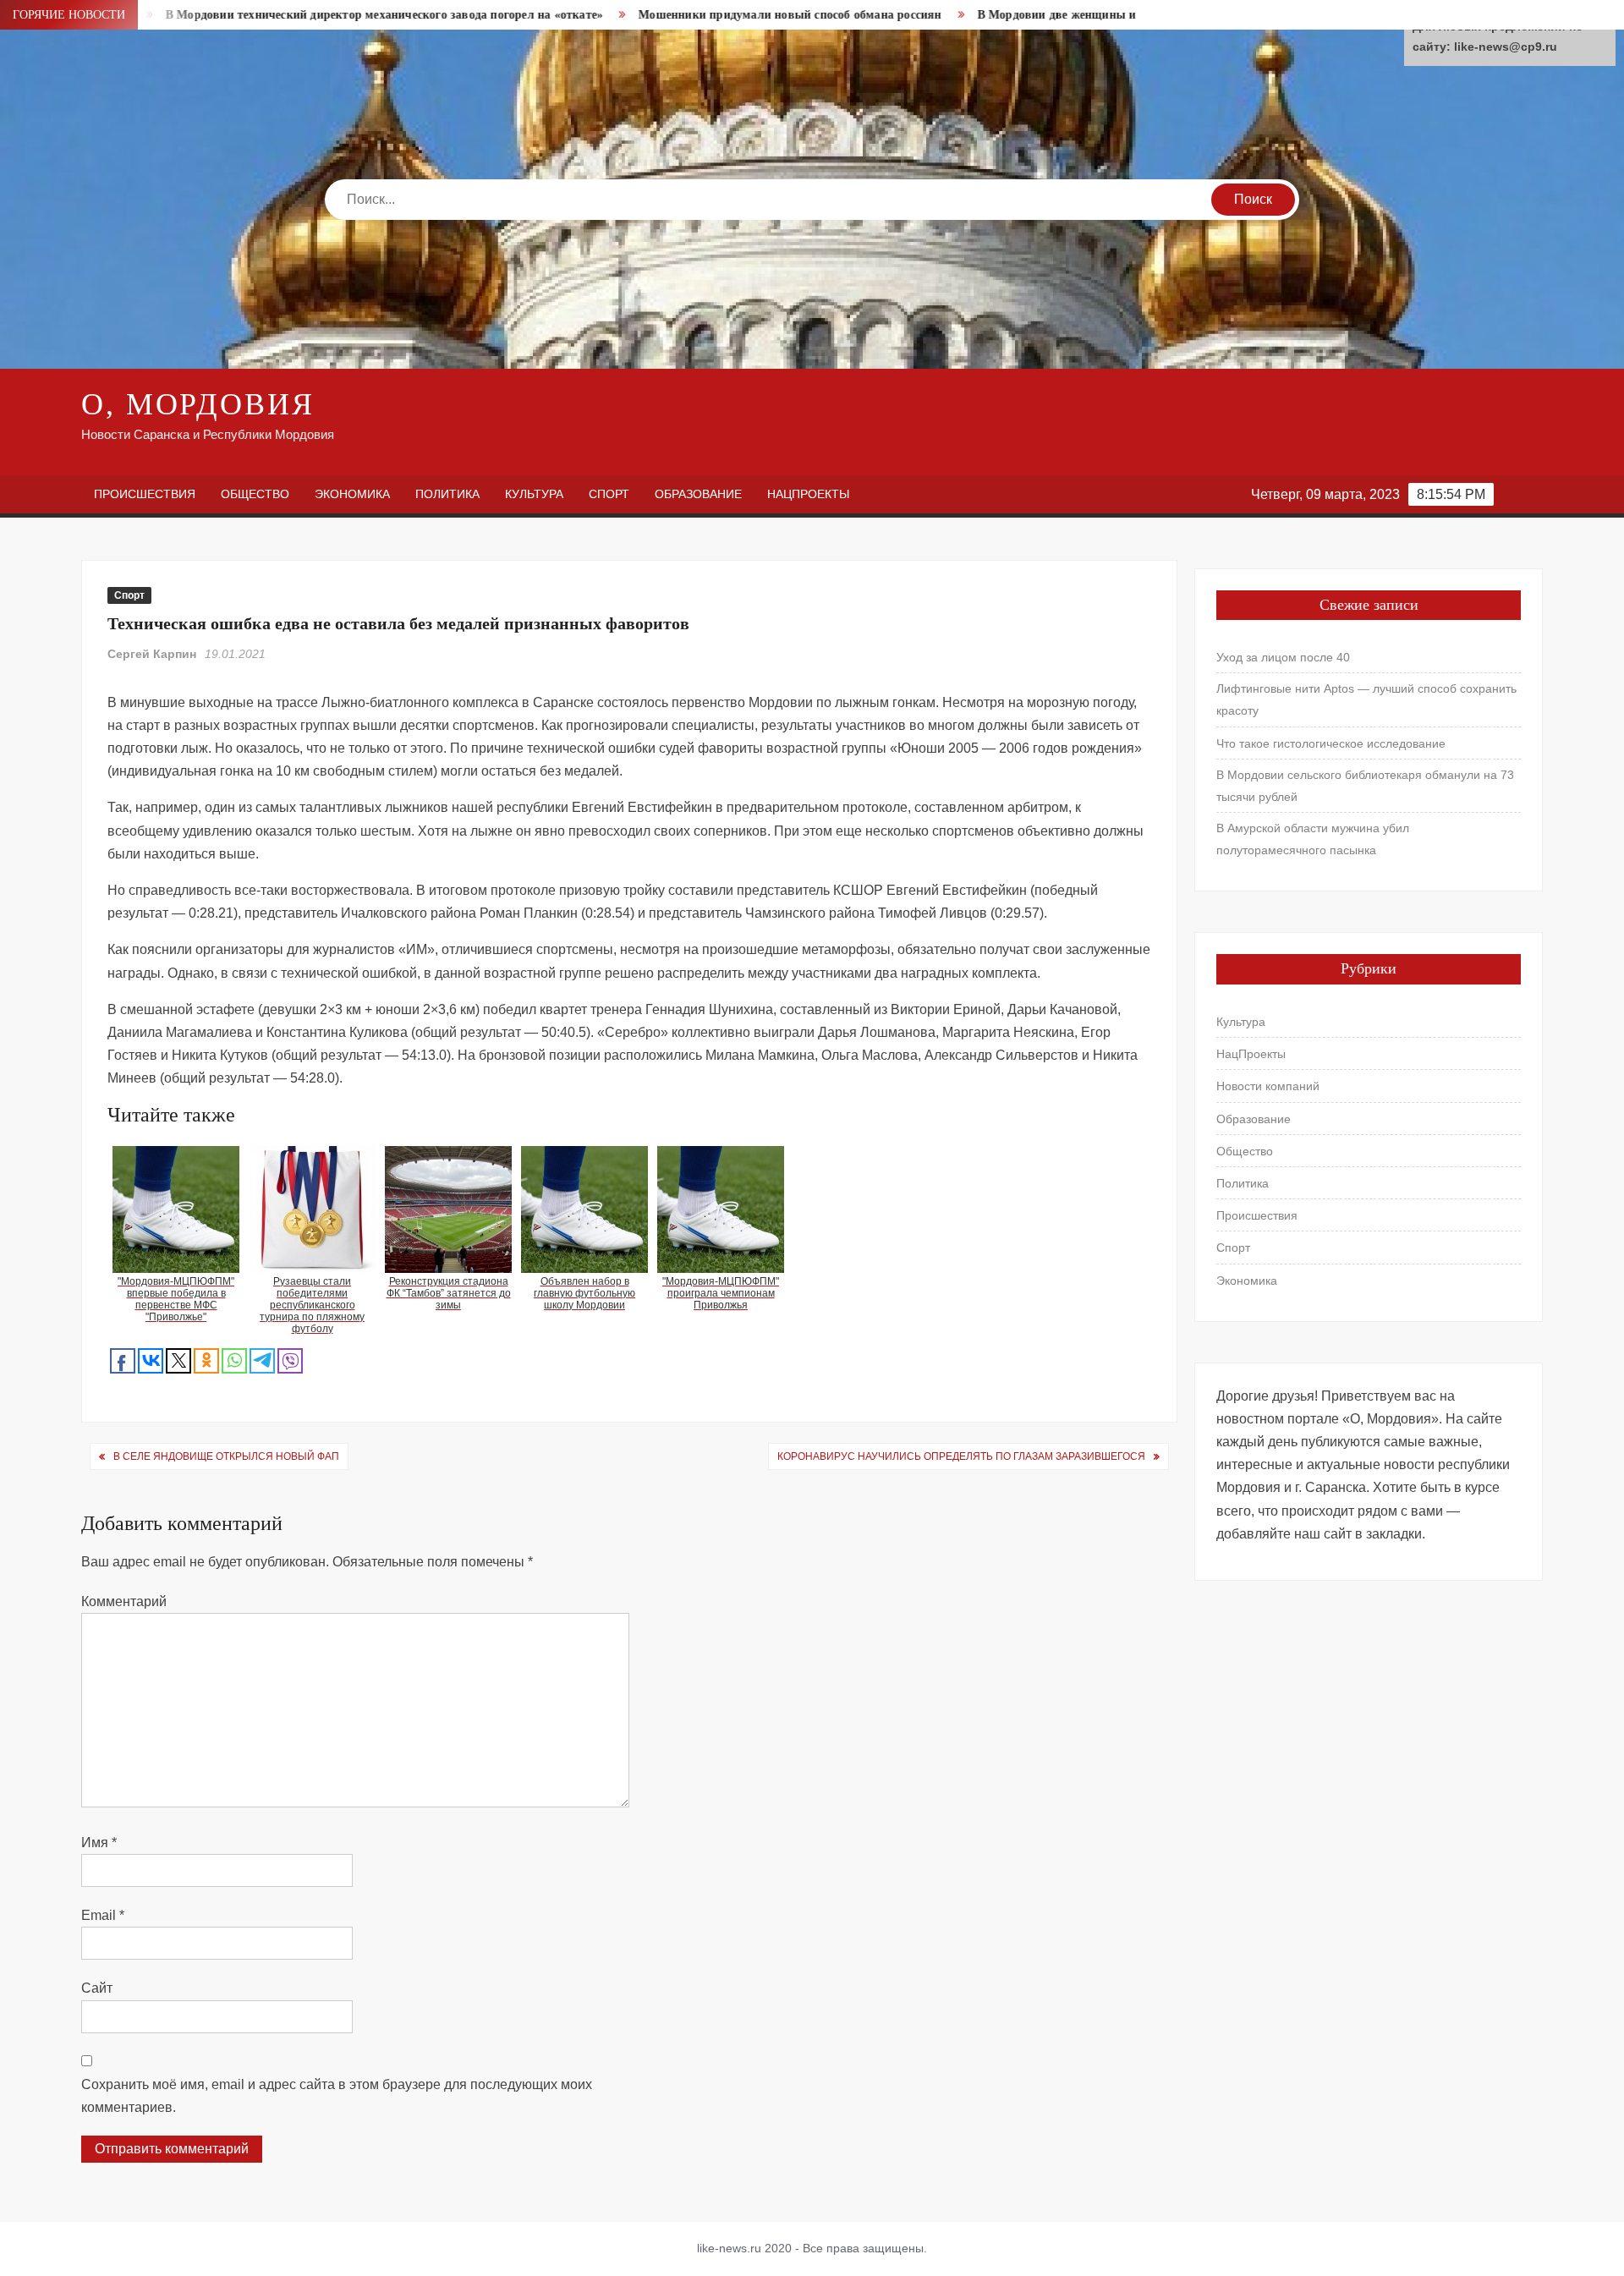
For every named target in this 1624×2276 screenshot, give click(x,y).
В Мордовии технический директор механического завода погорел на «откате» (296, 15)
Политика (447, 494)
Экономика (352, 494)
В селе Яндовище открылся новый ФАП (226, 1456)
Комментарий (124, 1601)
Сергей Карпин (152, 654)
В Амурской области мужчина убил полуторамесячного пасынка (1313, 839)
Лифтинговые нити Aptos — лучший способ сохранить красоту (1366, 699)
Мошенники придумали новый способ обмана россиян (702, 15)
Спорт (609, 494)
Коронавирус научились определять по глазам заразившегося (961, 1456)
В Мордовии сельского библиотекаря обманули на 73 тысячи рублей (1365, 786)
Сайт (97, 1988)
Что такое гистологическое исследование (1331, 743)
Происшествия (145, 494)
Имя (99, 1843)
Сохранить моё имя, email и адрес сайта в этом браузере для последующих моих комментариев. (337, 2096)
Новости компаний (1268, 1086)
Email (103, 1915)
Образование (698, 494)
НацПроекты (808, 494)
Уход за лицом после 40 (1283, 657)
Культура (534, 494)
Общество (255, 494)
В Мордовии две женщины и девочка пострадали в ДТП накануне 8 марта (1097, 15)
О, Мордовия (198, 404)
